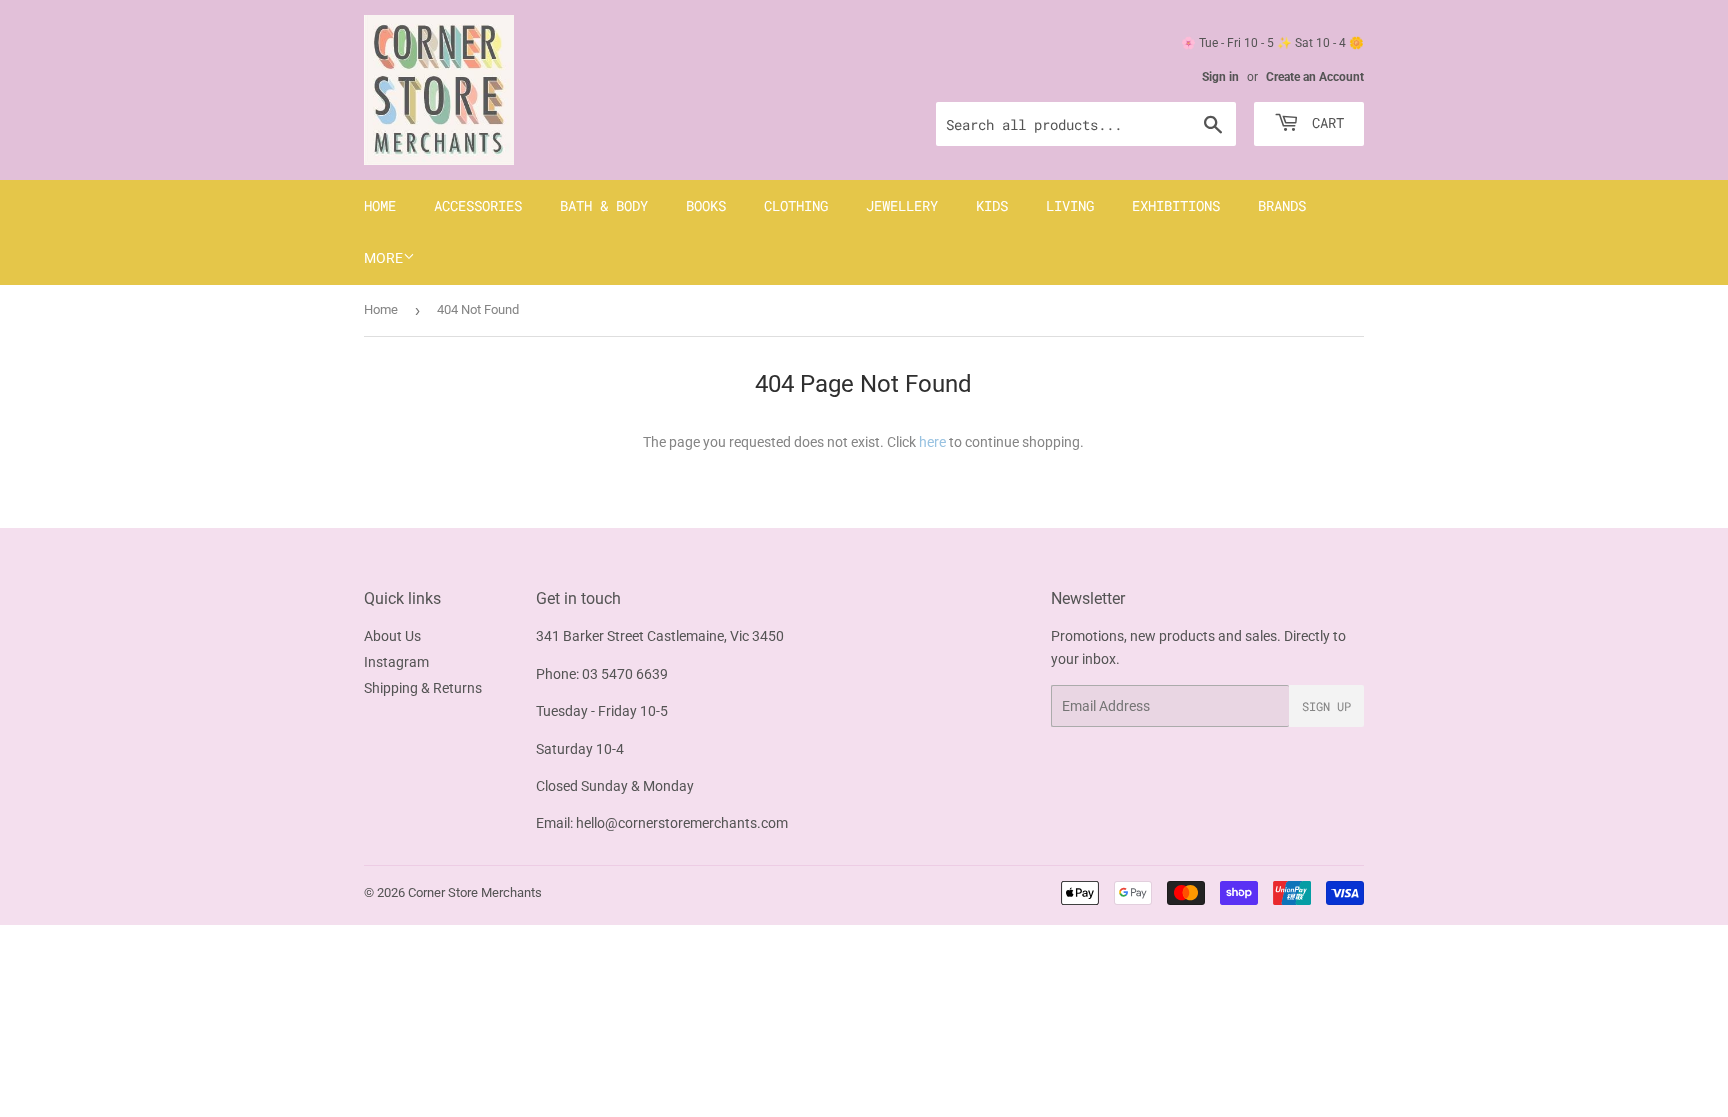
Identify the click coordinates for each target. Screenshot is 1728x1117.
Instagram (396, 662)
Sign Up (1326, 706)
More (383, 258)
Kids (992, 205)
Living (1070, 205)
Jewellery (902, 205)
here (932, 442)
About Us (392, 636)
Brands (1282, 205)
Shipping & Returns (423, 688)
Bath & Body (604, 205)
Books (706, 205)
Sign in (1220, 77)
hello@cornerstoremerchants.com (682, 823)
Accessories (478, 205)
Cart (1324, 122)
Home (380, 205)
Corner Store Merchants (475, 892)
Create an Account (1315, 77)
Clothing (796, 205)
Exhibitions (1176, 205)
